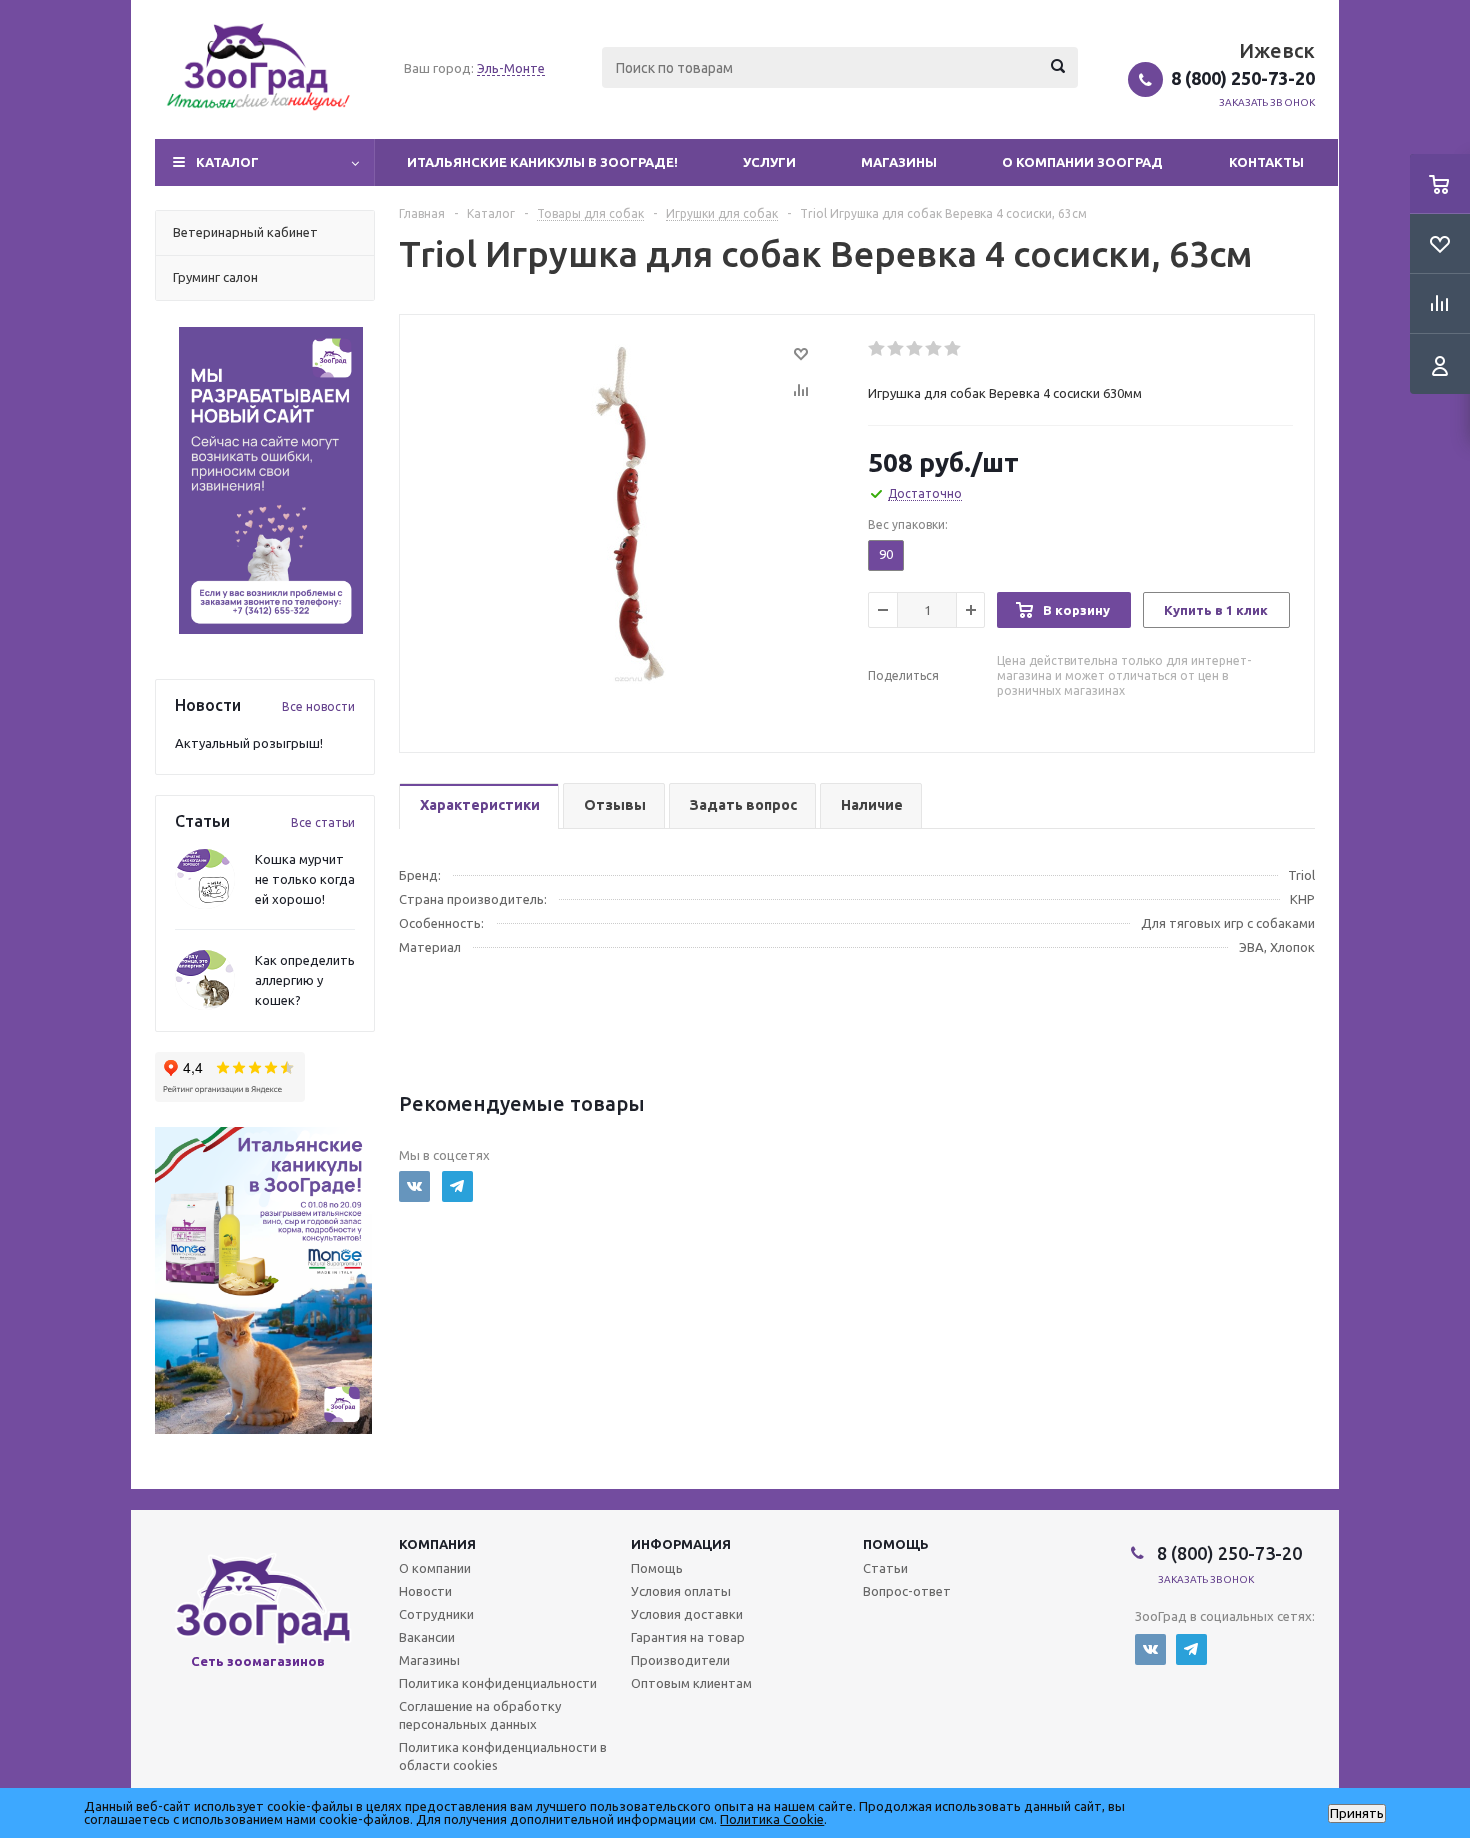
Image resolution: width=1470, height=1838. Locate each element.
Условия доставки (687, 1614)
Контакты (1266, 162)
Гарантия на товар (688, 1637)
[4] (934, 349)
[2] (896, 349)
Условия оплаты (681, 1591)
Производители (680, 1660)
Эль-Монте (511, 68)
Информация (681, 1544)
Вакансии (427, 1637)
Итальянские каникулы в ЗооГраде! (542, 162)
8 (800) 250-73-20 (1243, 78)
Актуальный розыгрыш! (249, 743)
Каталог (227, 162)
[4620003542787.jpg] (628, 512)
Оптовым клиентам (691, 1683)
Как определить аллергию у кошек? (305, 980)
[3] (915, 349)
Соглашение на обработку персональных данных (480, 1715)
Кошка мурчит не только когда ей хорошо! (305, 879)
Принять (1357, 1813)
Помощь (896, 1544)
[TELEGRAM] (457, 1186)
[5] (953, 349)
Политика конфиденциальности (498, 1683)
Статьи (885, 1568)
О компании (435, 1568)
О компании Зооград (1082, 162)
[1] (877, 349)
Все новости (318, 706)
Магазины (899, 162)
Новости (425, 1591)
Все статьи (323, 822)
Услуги (769, 162)
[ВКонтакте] (414, 1186)
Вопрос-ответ (907, 1591)
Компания (437, 1544)
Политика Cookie (772, 1819)
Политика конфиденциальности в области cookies (503, 1756)
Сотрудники (436, 1614)
